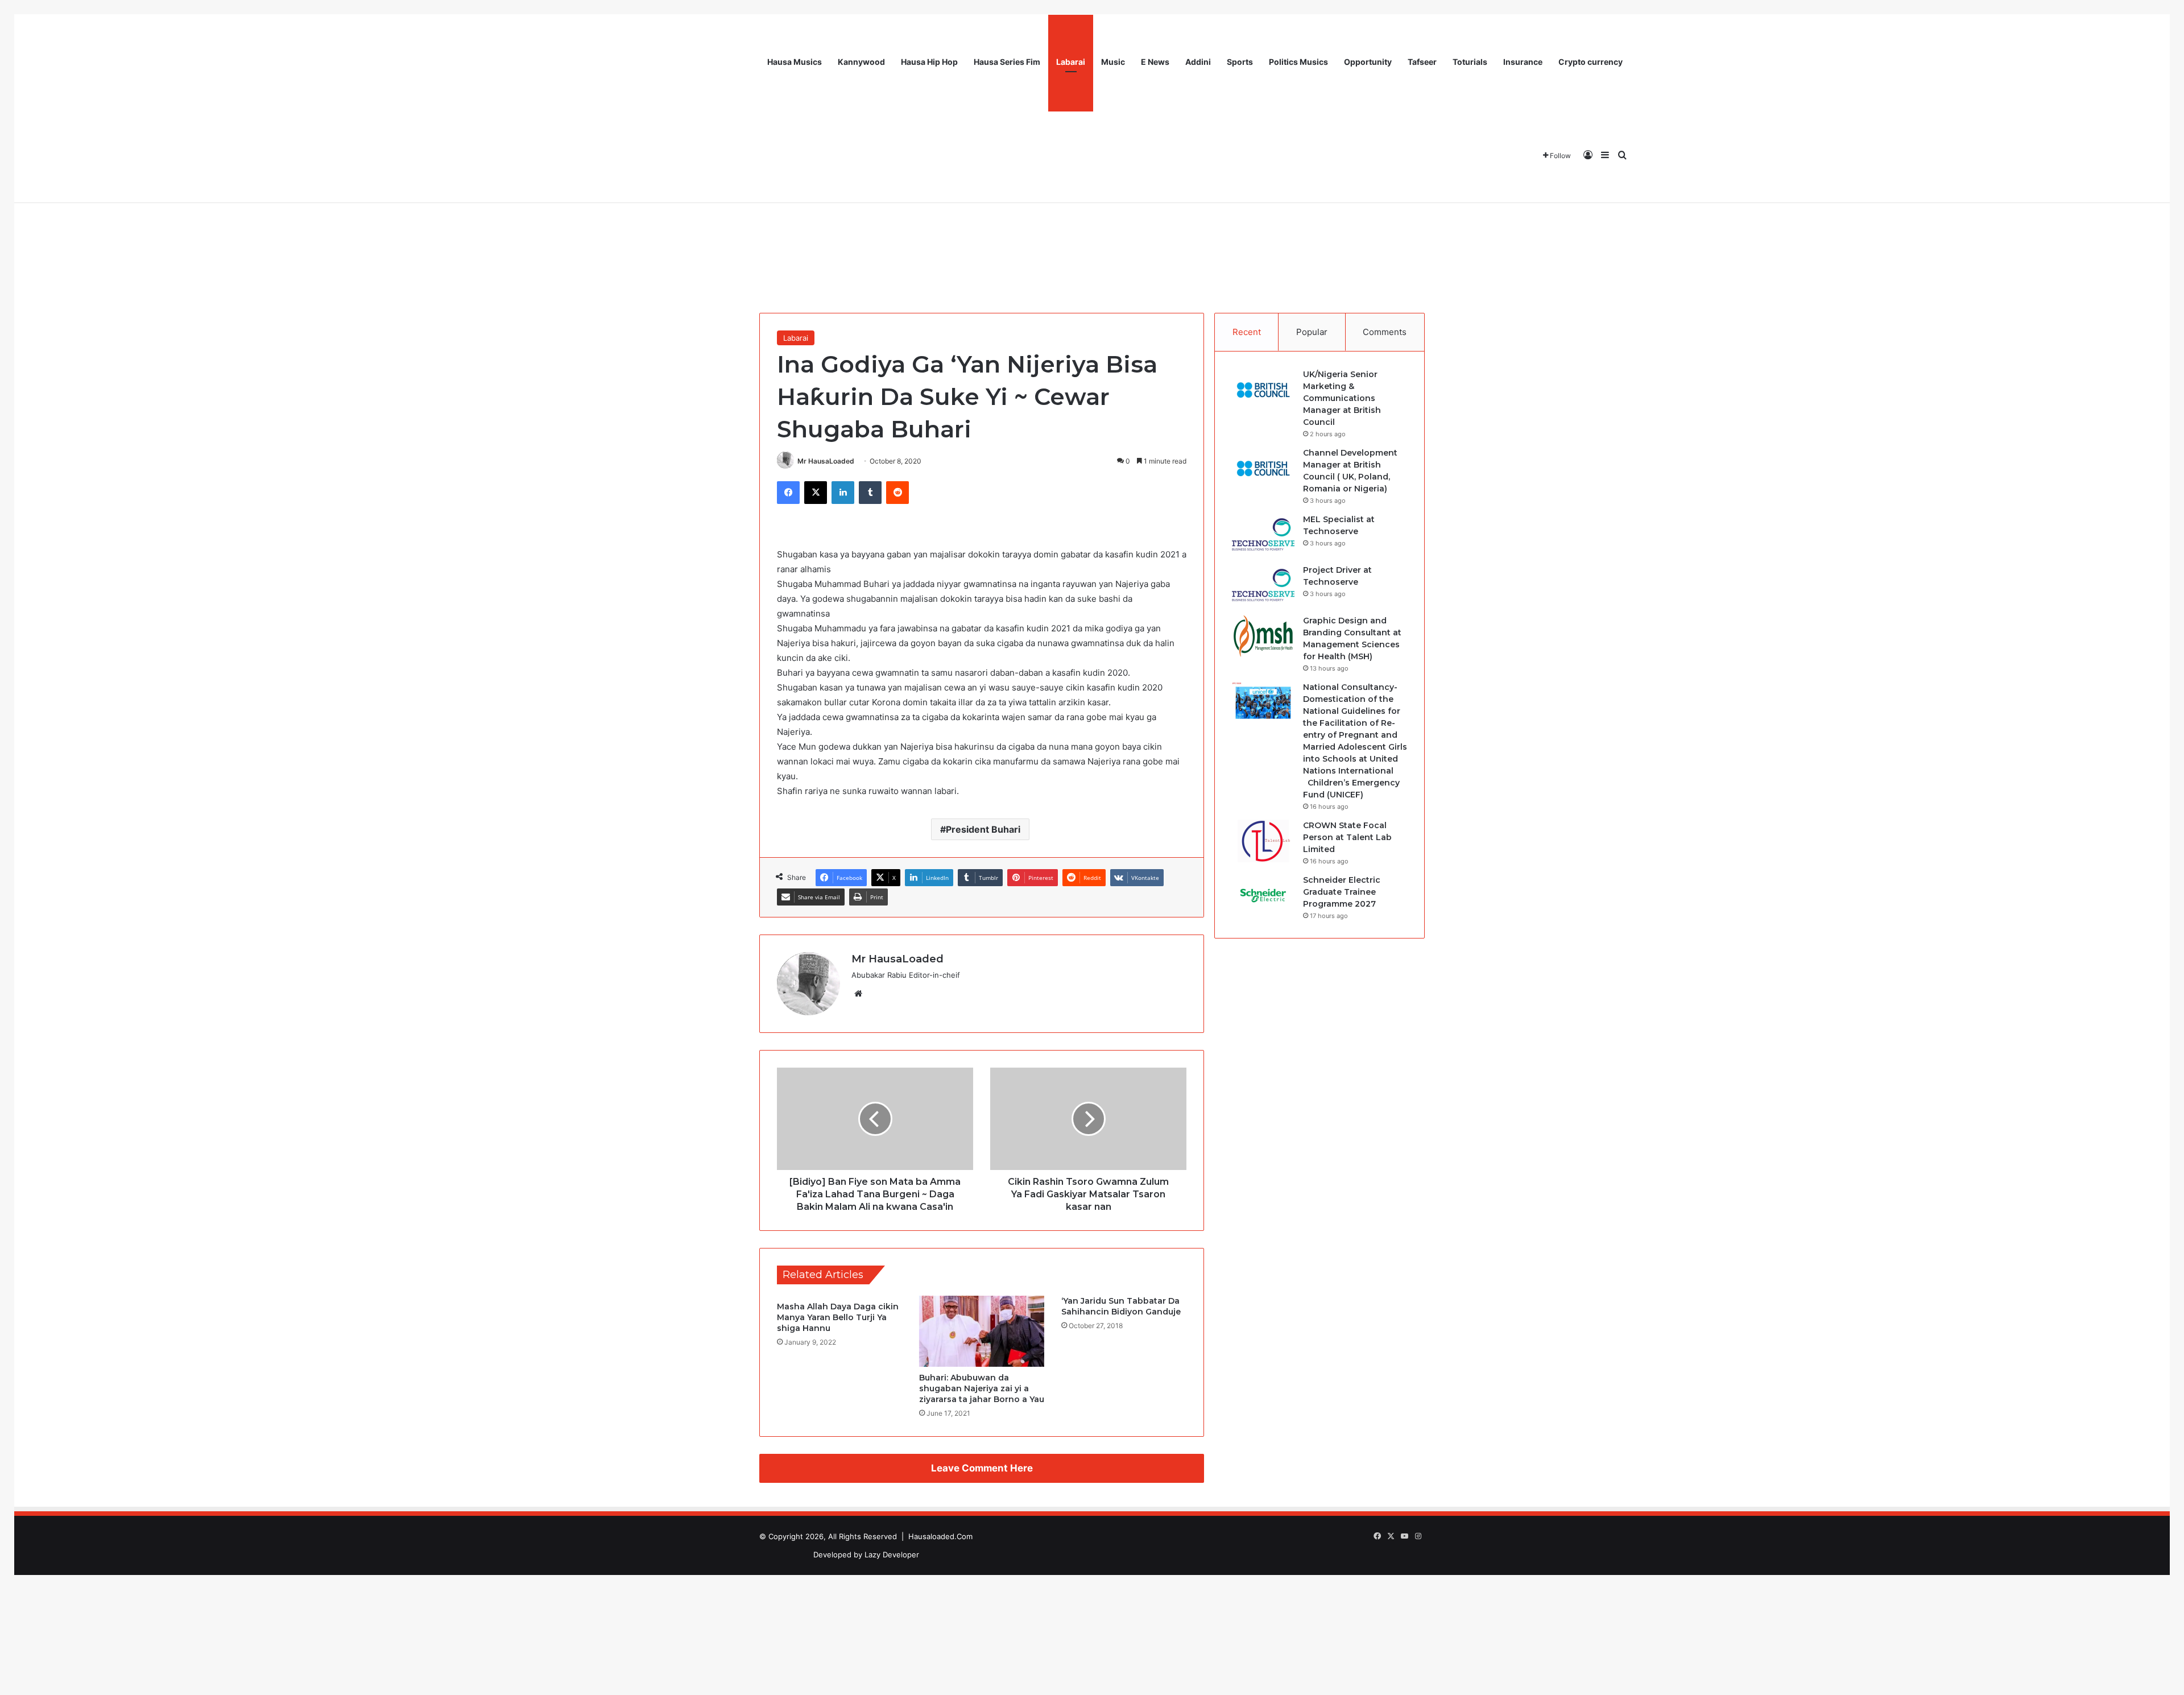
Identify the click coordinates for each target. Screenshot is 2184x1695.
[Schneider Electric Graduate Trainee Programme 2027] (1263, 896)
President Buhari (983, 829)
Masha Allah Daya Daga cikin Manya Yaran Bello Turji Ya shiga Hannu (838, 1317)
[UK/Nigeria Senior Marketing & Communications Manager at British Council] (1263, 390)
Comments (1385, 332)
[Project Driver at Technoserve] (1263, 586)
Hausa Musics (795, 62)
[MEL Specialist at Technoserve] (1263, 535)
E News (1155, 62)
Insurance (1523, 62)
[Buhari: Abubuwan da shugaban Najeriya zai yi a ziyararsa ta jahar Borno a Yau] (982, 1331)
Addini (1198, 62)
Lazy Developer (892, 1555)
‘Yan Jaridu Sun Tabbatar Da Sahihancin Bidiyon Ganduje (1121, 1306)
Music (1113, 62)
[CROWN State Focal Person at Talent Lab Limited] (1263, 841)
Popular (1312, 332)
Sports (1240, 62)
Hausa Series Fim (1007, 62)
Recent (1247, 332)
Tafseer (1422, 62)
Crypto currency (1591, 62)
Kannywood (861, 62)
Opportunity (1368, 62)
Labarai (1071, 62)
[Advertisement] (1092, 216)
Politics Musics (1298, 62)
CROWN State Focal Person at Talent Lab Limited (1347, 837)
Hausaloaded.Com (940, 1536)
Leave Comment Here (982, 1468)
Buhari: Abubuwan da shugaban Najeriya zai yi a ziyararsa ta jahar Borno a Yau (982, 1388)
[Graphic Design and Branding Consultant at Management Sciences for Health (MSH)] (1263, 636)
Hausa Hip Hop (929, 62)
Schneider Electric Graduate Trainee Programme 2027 (1342, 892)
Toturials (1470, 62)
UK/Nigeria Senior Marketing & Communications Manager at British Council (1342, 398)
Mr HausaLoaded (826, 461)
